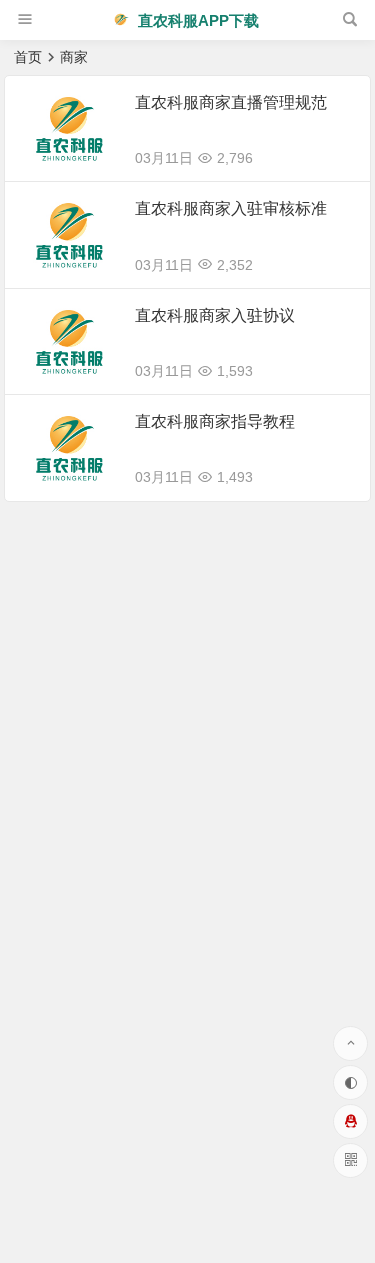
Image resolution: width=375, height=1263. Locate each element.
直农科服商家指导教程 (215, 421)
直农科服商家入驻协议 (215, 315)
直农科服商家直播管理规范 (231, 102)
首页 (28, 57)
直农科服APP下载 (196, 20)
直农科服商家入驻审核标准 (231, 208)
